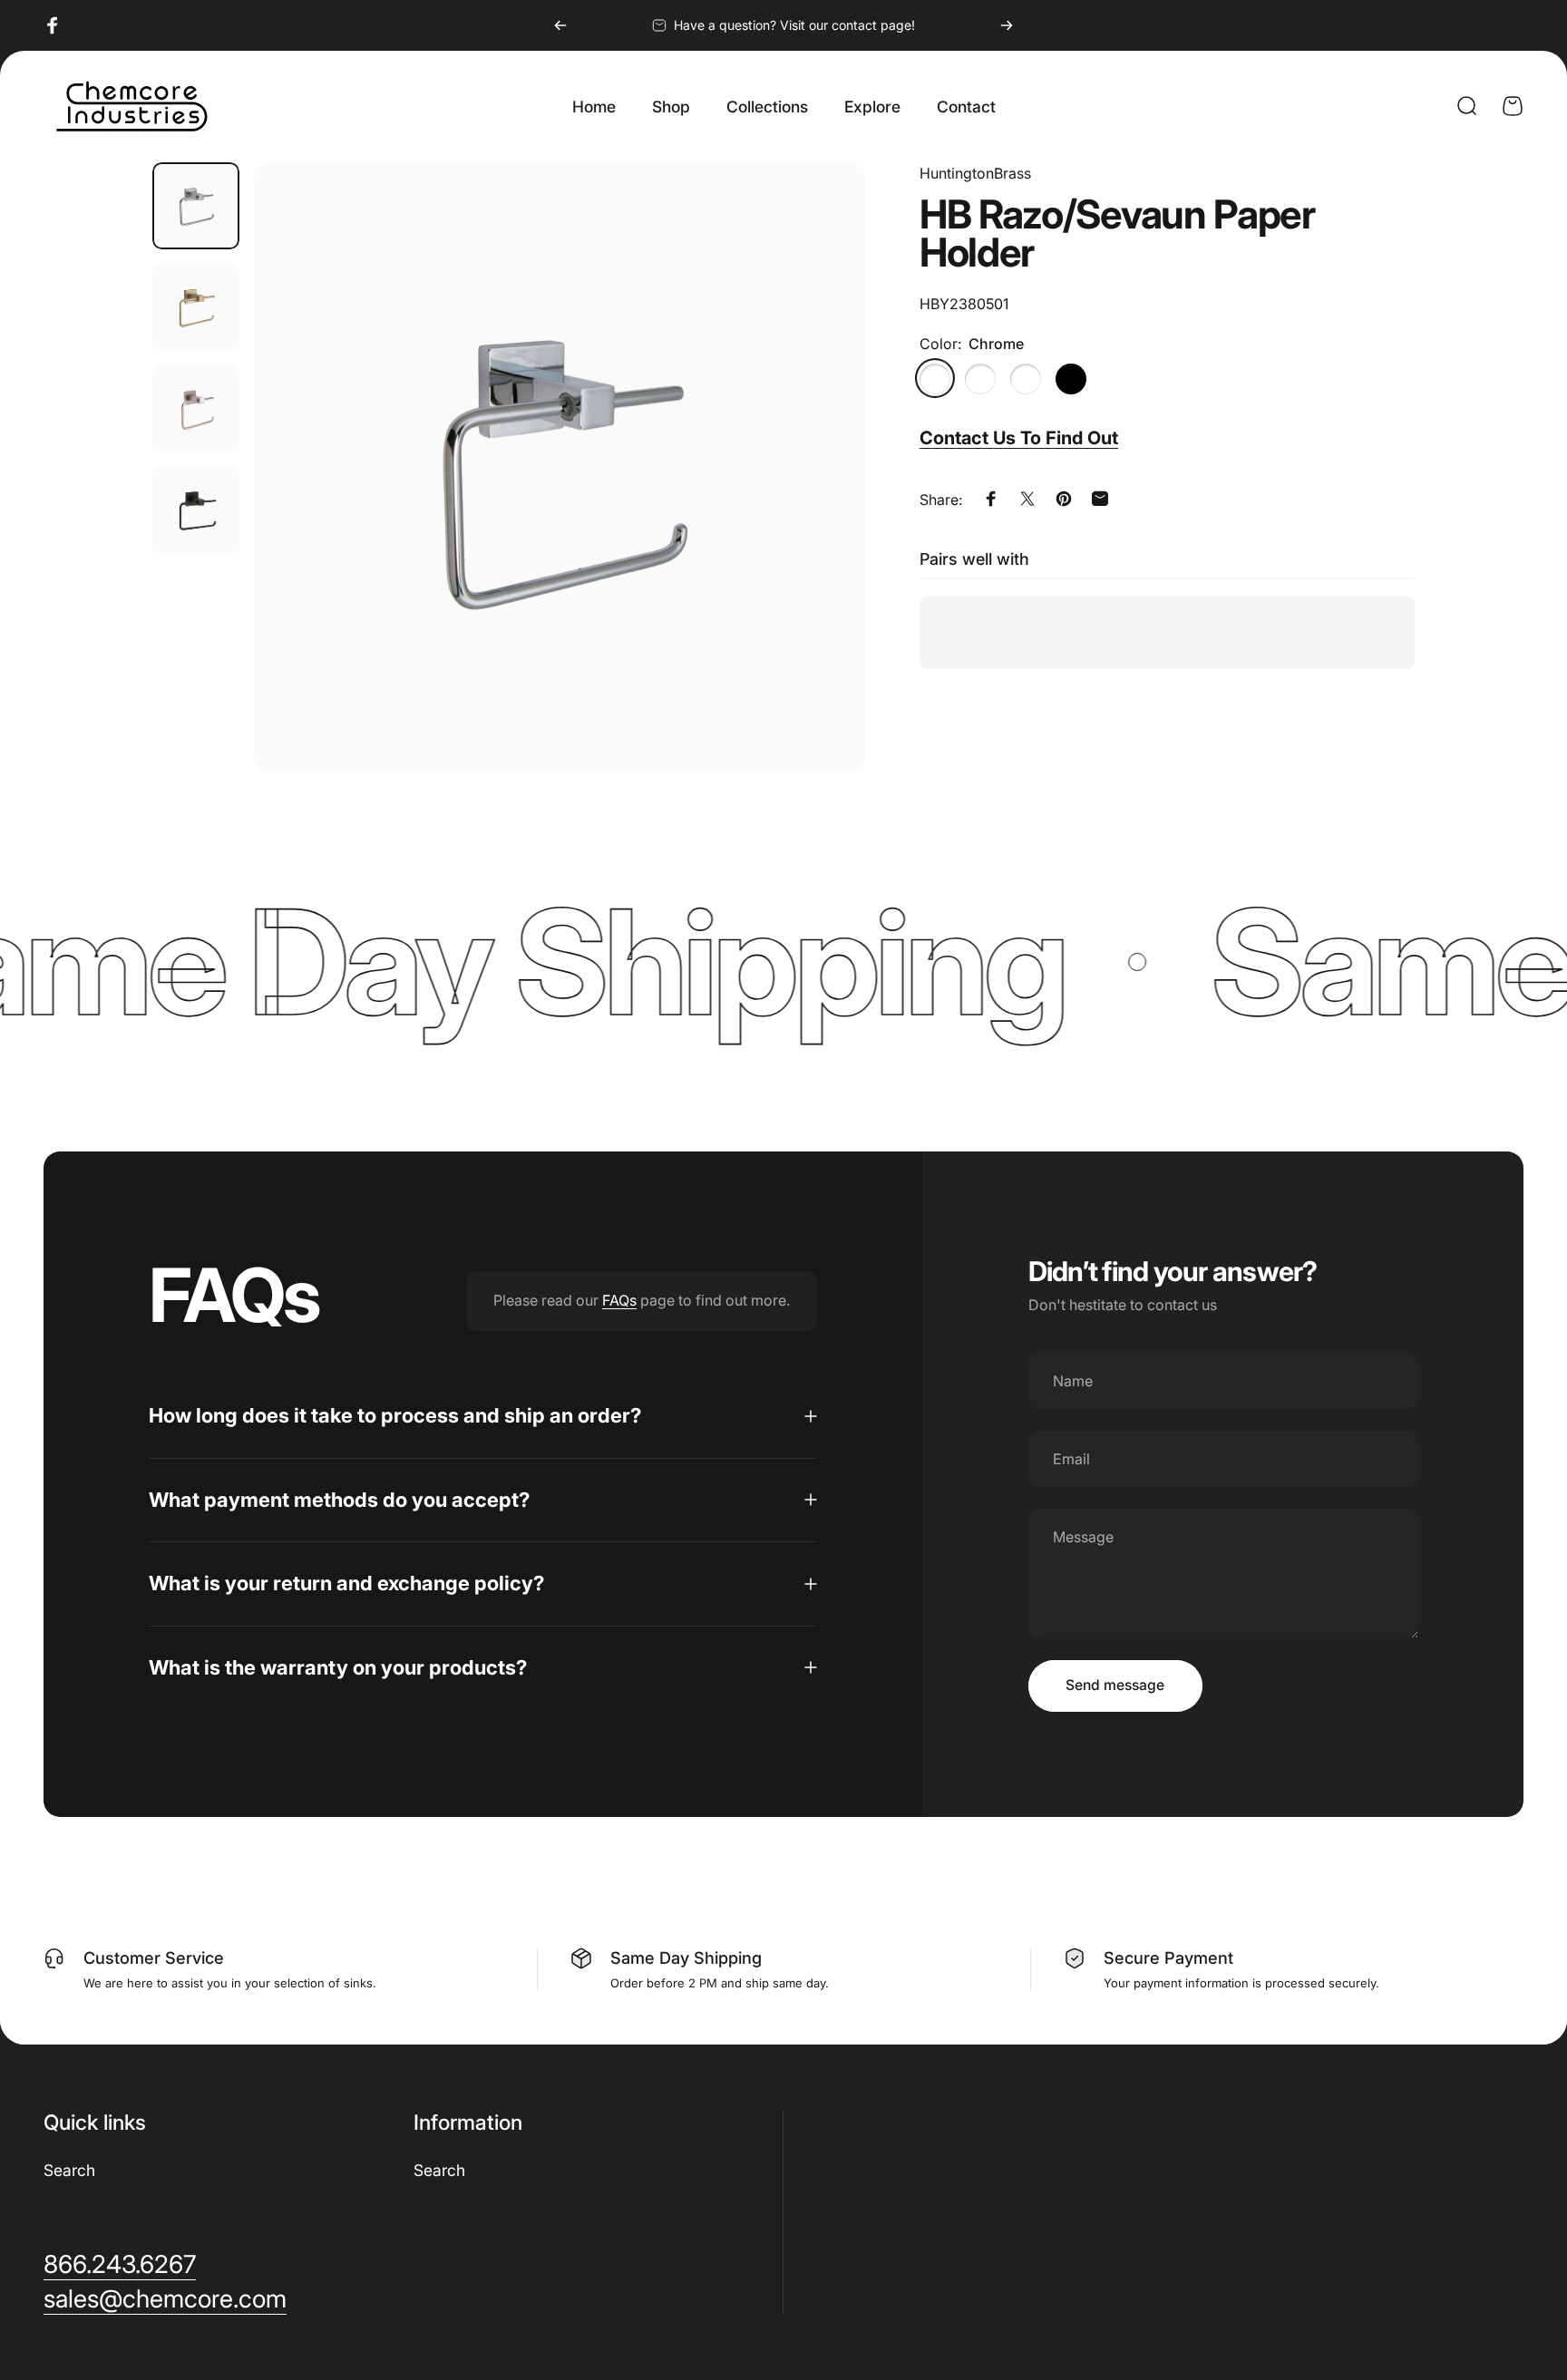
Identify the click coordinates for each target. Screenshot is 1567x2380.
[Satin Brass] (1026, 378)
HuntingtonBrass (975, 173)
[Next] (1007, 25)
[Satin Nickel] (980, 378)
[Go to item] (196, 206)
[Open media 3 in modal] (560, 468)
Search (69, 2170)
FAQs (619, 1300)
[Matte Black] (1071, 378)
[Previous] (560, 25)
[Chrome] (935, 378)
